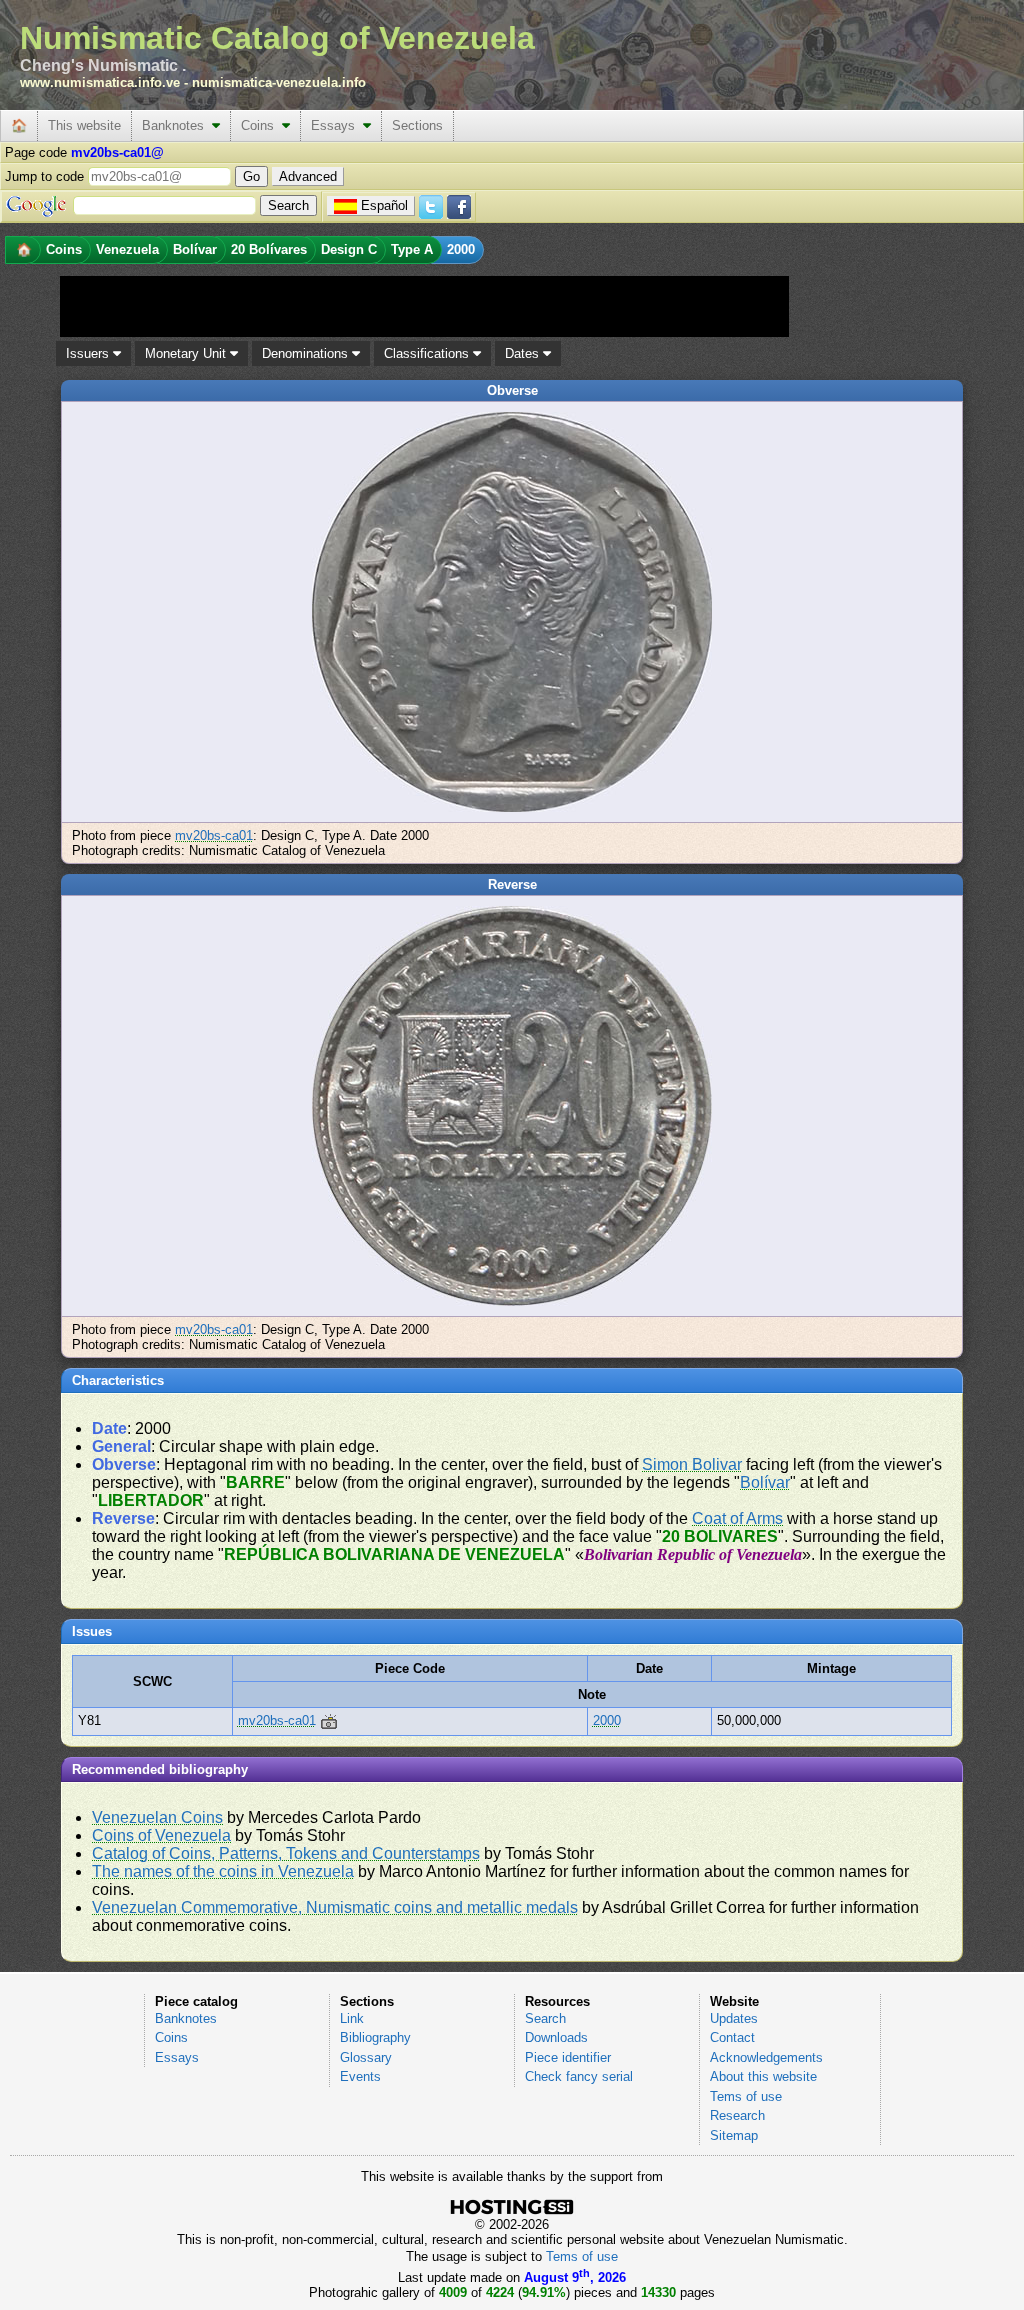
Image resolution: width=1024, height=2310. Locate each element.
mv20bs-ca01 (214, 835)
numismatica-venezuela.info (279, 82)
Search (545, 2018)
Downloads (556, 2037)
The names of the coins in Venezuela (223, 1871)
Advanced (308, 176)
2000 (607, 1720)
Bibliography (375, 2037)
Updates (734, 2018)
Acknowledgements (766, 2057)
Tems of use (746, 2096)
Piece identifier (568, 2057)
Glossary (366, 2057)
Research (737, 2115)
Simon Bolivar (692, 1464)
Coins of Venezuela (161, 1835)
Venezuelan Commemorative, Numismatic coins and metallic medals (335, 1907)
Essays (337, 125)
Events (360, 2076)
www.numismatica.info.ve (100, 82)
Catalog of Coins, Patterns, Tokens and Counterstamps (286, 1853)
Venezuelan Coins (157, 1817)
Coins (261, 125)
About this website (763, 2076)
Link (352, 2018)
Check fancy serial (579, 2076)
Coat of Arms (737, 1518)
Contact (732, 2037)
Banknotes (177, 125)
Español (384, 205)
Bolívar (765, 1482)
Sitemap (734, 2135)
